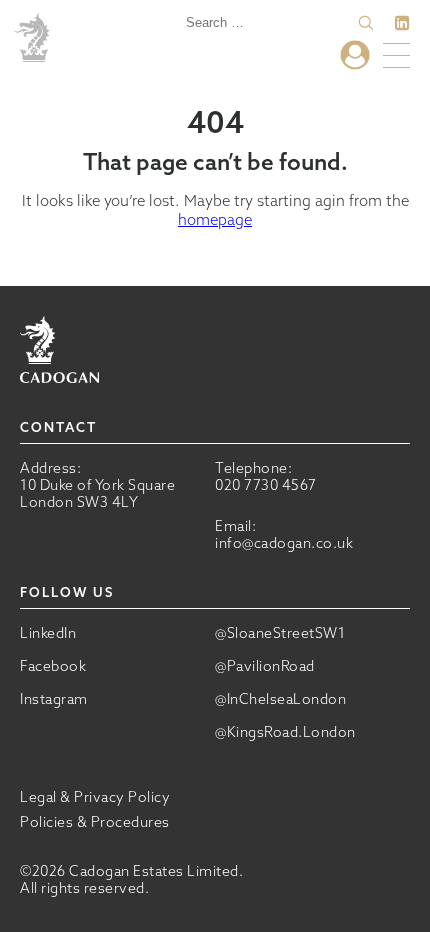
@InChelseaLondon (280, 699)
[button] (366, 23)
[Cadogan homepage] (34, 39)
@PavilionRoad (265, 666)
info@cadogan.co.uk (284, 543)
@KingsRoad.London (285, 732)
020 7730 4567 (266, 485)
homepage (215, 219)
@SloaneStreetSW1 (280, 633)
